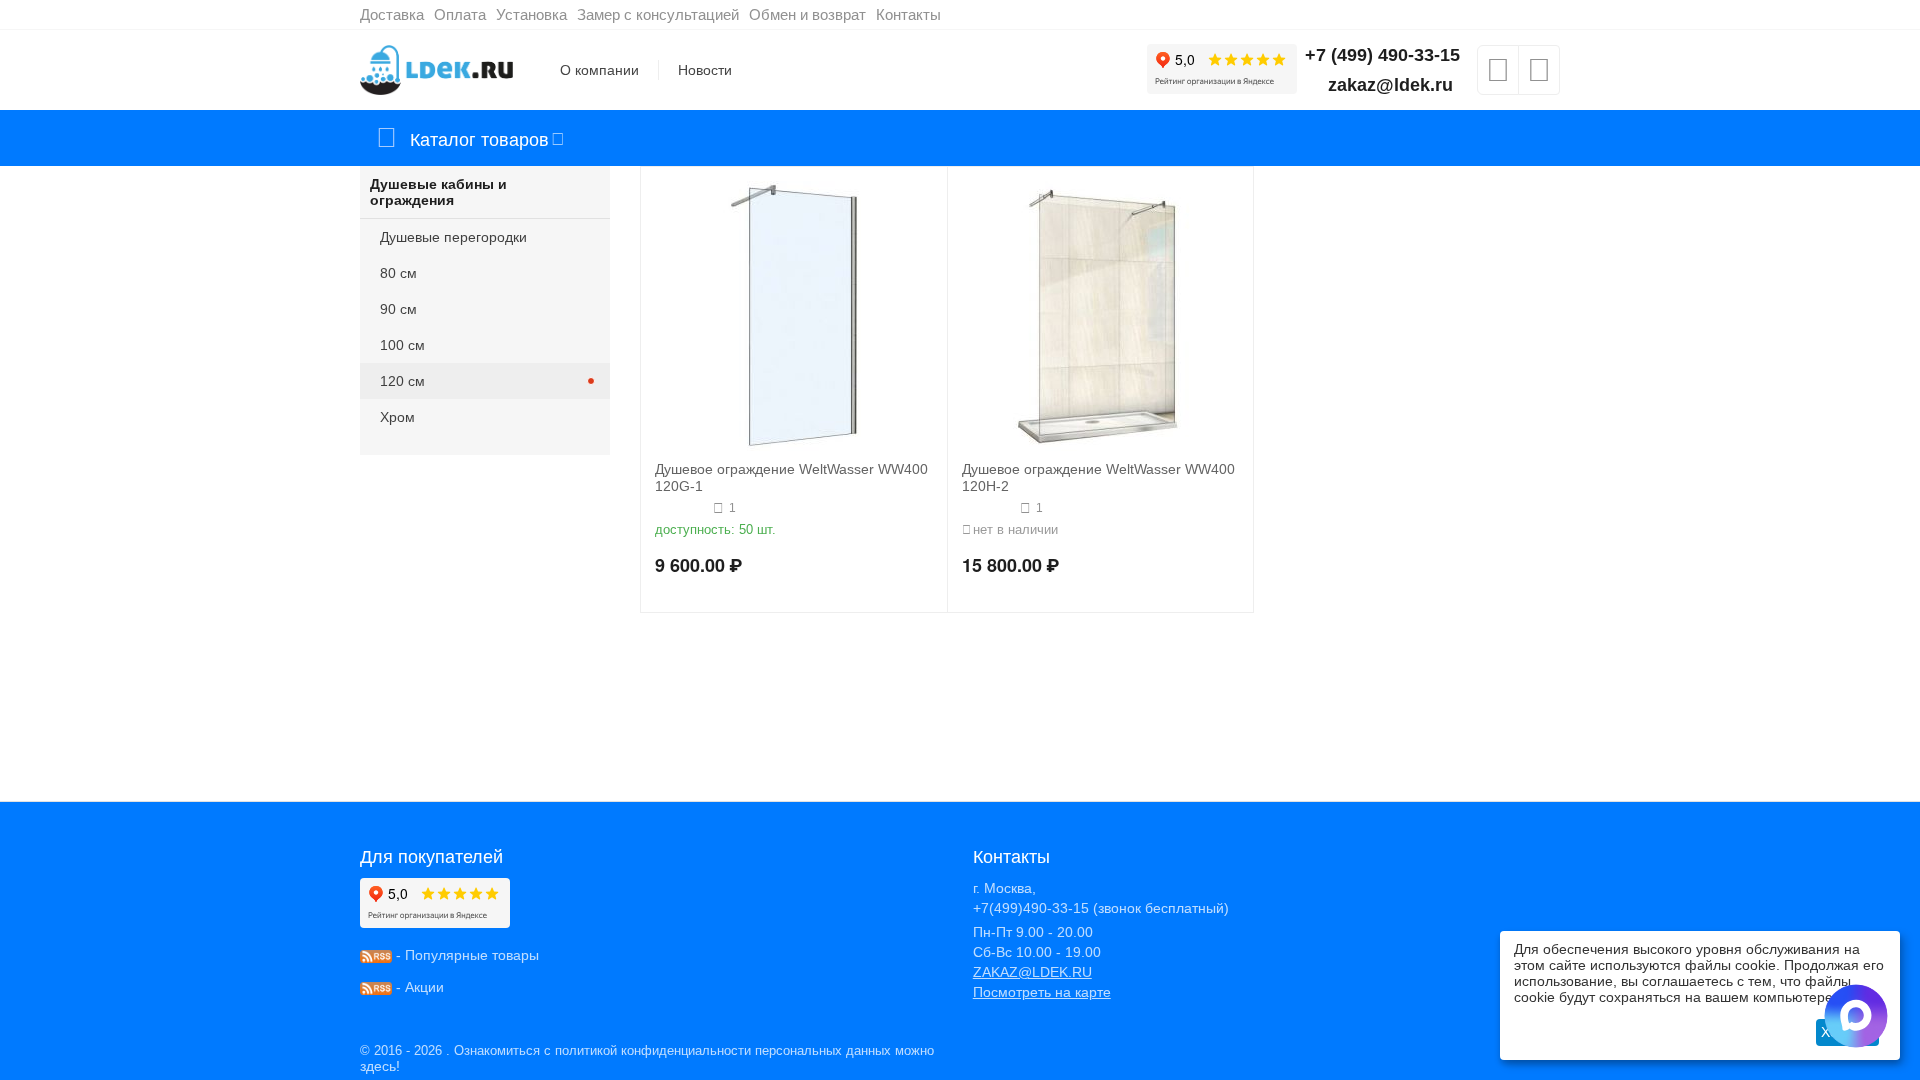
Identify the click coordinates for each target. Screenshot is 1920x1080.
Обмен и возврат (807, 14)
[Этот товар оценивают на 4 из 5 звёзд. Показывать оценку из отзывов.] (681, 508)
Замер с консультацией (658, 14)
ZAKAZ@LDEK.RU (1032, 972)
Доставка (392, 14)
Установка (531, 14)
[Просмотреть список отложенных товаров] (1498, 76)
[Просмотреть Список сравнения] (1539, 76)
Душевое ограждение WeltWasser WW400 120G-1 (791, 477)
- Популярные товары (465, 955)
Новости (705, 70)
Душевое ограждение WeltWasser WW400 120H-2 (1098, 477)
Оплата (460, 14)
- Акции (418, 987)
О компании (599, 70)
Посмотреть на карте (1042, 992)
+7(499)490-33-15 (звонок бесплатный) (1101, 908)
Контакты (908, 14)
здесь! (380, 1066)
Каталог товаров (479, 138)
